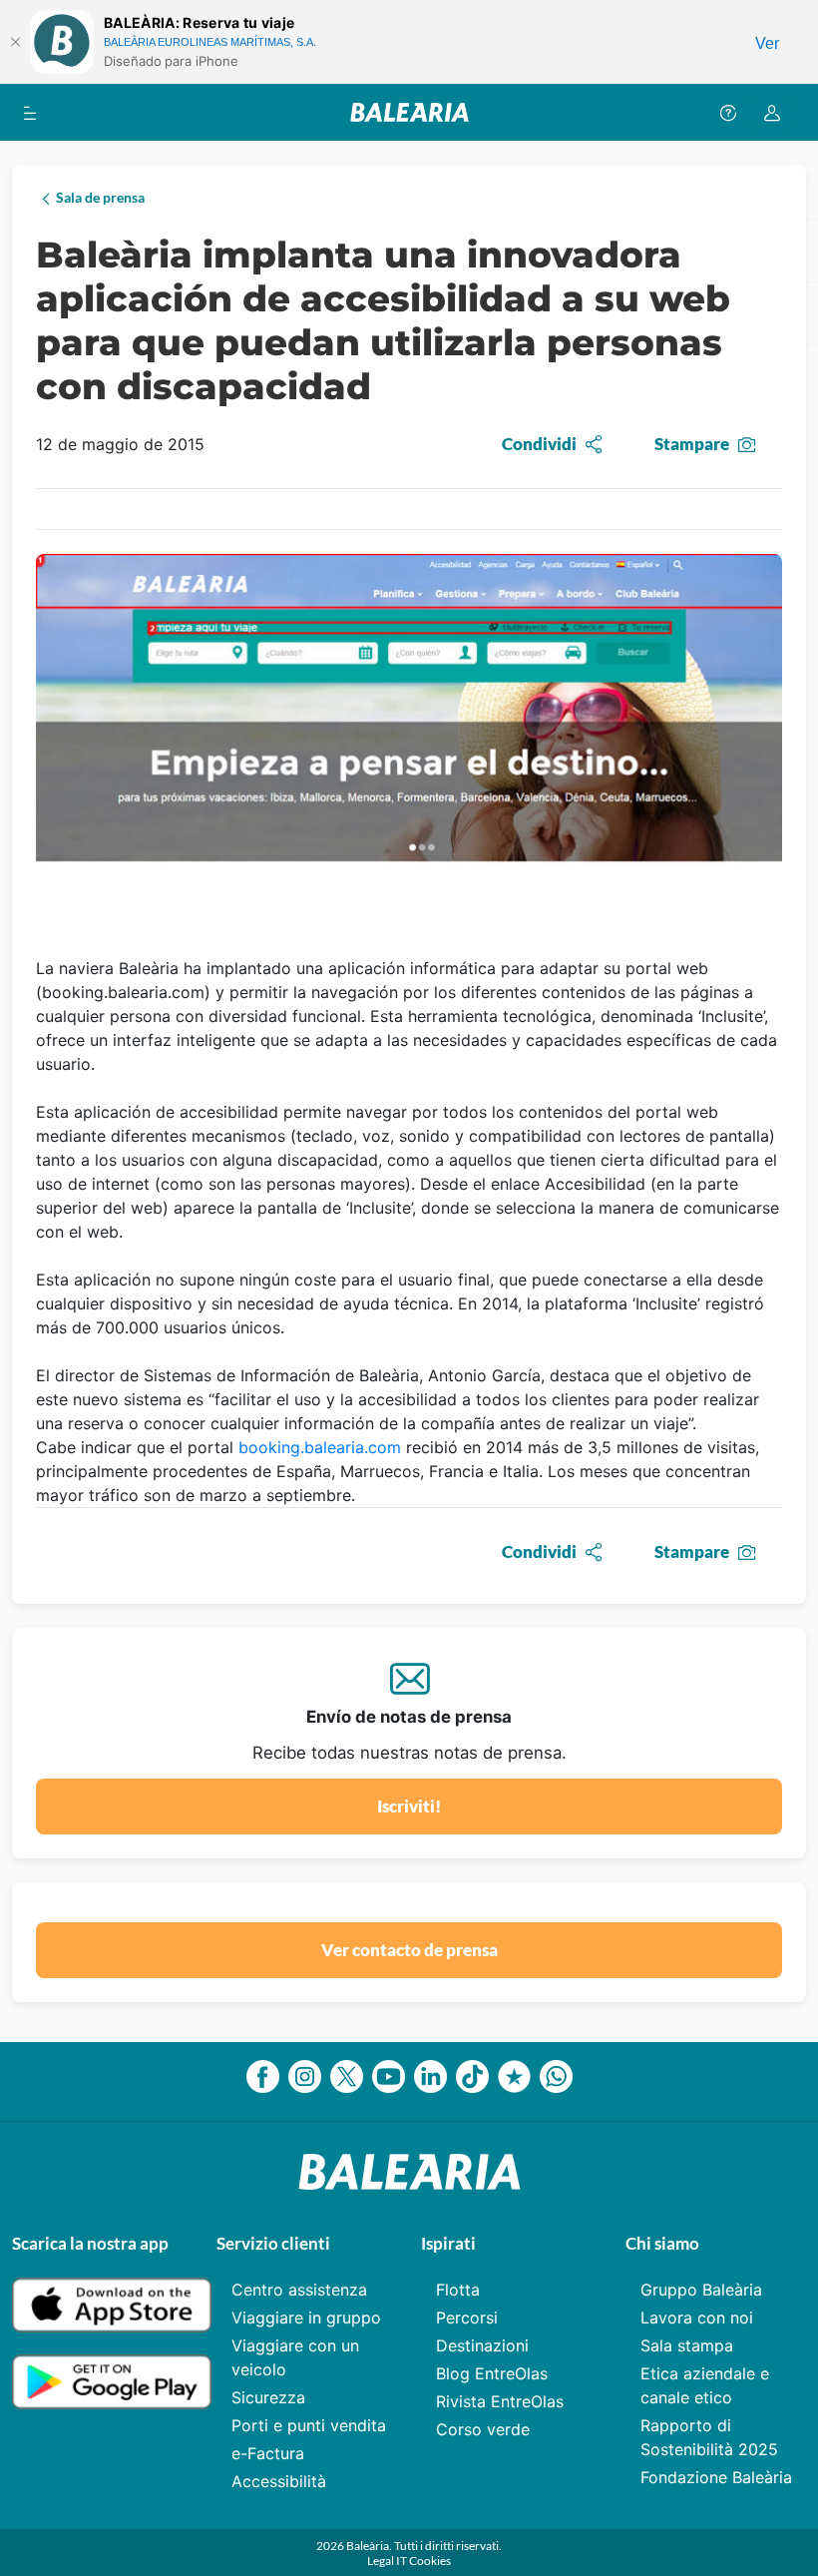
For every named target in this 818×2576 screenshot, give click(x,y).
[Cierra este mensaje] (15, 42)
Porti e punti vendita (309, 2425)
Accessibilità (279, 2481)
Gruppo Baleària (701, 2290)
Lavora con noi (697, 2318)
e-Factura (268, 2453)
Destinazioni (482, 2345)
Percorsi (467, 2318)
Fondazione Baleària (716, 2477)
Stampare (692, 444)
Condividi (539, 444)
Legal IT (388, 2561)
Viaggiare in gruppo (306, 2318)
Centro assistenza (299, 2290)
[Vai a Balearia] (409, 112)
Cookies (430, 2561)
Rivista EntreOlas (500, 2401)
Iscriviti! (409, 1806)
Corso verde (483, 2429)
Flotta (458, 2290)
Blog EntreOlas (492, 2373)
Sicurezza (268, 2397)
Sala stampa (687, 2345)
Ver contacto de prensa (409, 1950)
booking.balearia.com (320, 1447)
